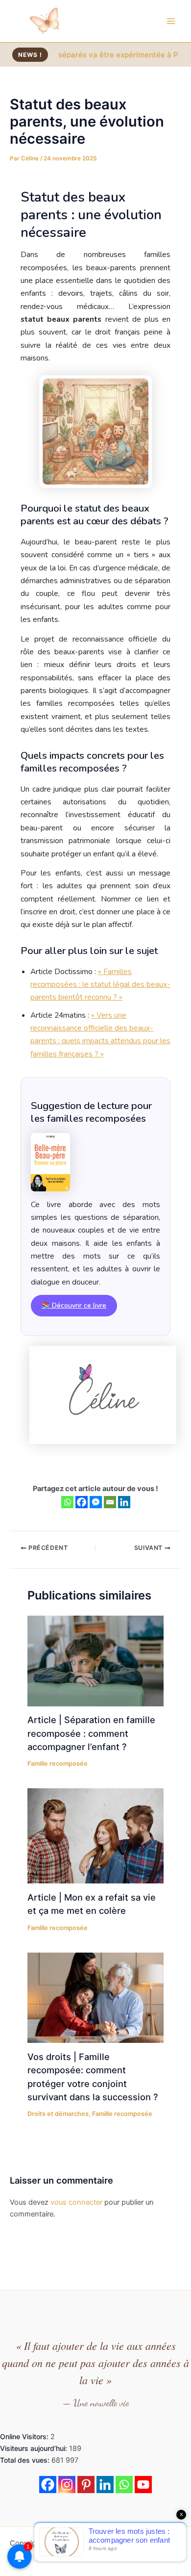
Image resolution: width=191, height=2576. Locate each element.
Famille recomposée (58, 1764)
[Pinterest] (86, 2485)
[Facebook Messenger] (96, 1502)
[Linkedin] (124, 1502)
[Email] (110, 1502)
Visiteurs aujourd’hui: (35, 2448)
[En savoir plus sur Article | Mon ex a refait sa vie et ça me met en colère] (95, 1835)
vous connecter (76, 2202)
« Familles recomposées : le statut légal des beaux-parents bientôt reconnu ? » (100, 984)
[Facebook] (82, 1502)
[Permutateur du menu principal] (171, 21)
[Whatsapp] (67, 1502)
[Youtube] (143, 2485)
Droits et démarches (58, 2114)
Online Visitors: (25, 2436)
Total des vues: (26, 2460)
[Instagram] (67, 2485)
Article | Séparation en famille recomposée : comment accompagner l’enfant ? (91, 1733)
